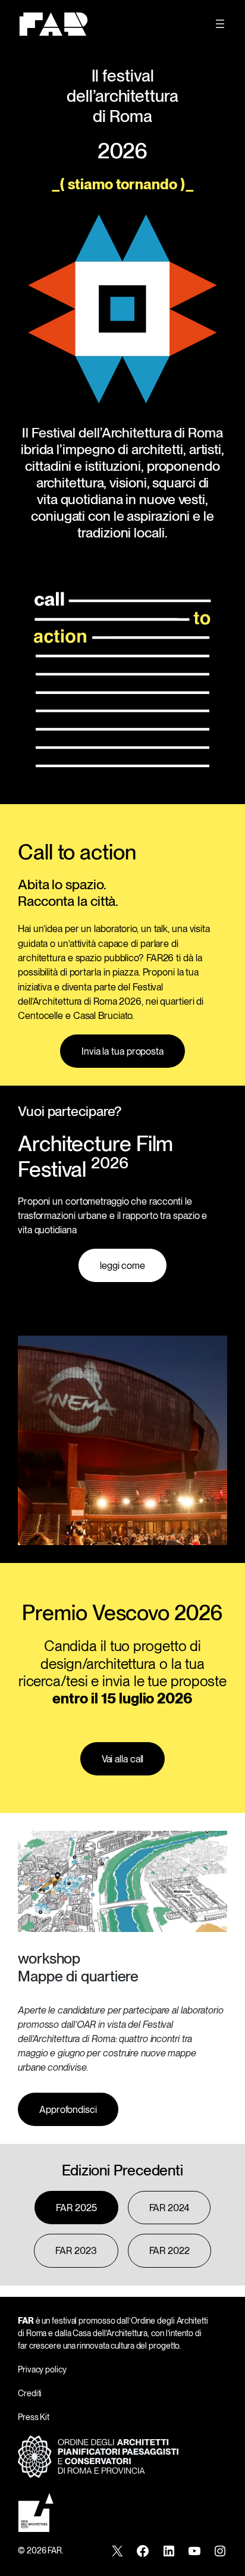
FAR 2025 (76, 2208)
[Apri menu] (220, 24)
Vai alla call (123, 1759)
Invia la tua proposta (122, 1051)
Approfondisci (68, 2109)
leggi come (122, 1265)
